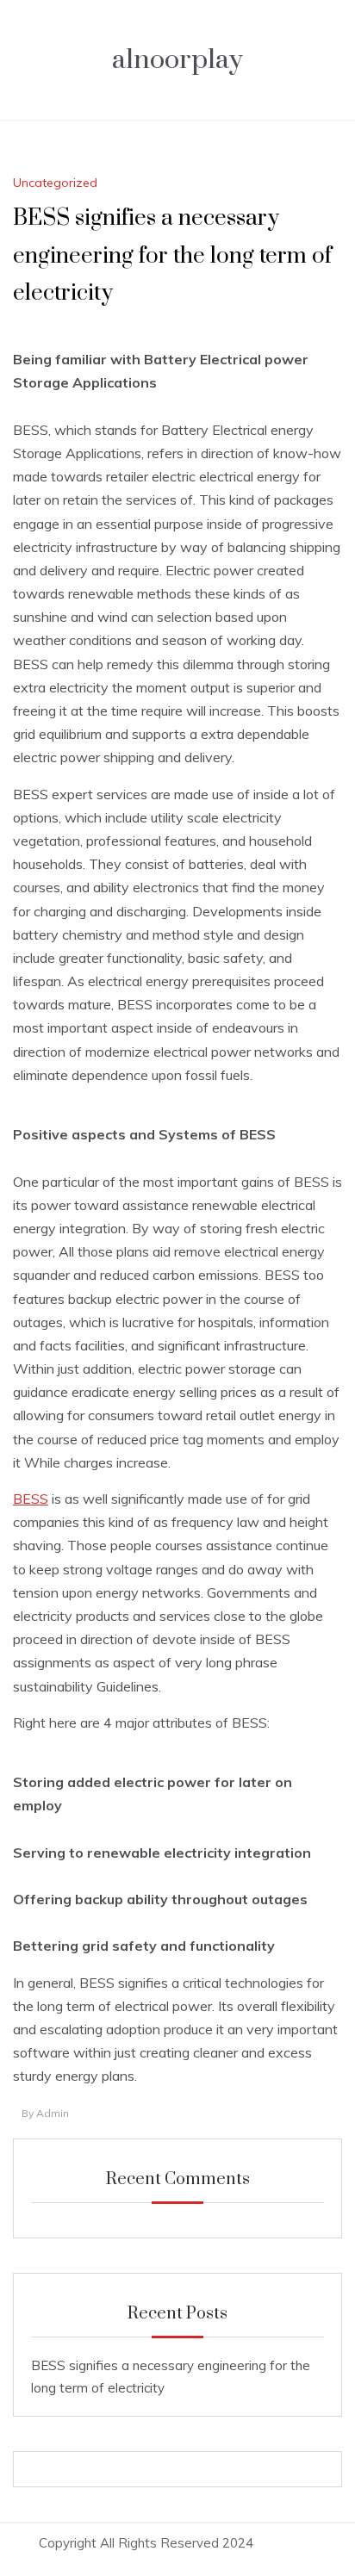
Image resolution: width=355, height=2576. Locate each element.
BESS (31, 1499)
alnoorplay (177, 60)
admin (53, 2113)
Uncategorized (55, 183)
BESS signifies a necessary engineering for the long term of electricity (172, 255)
